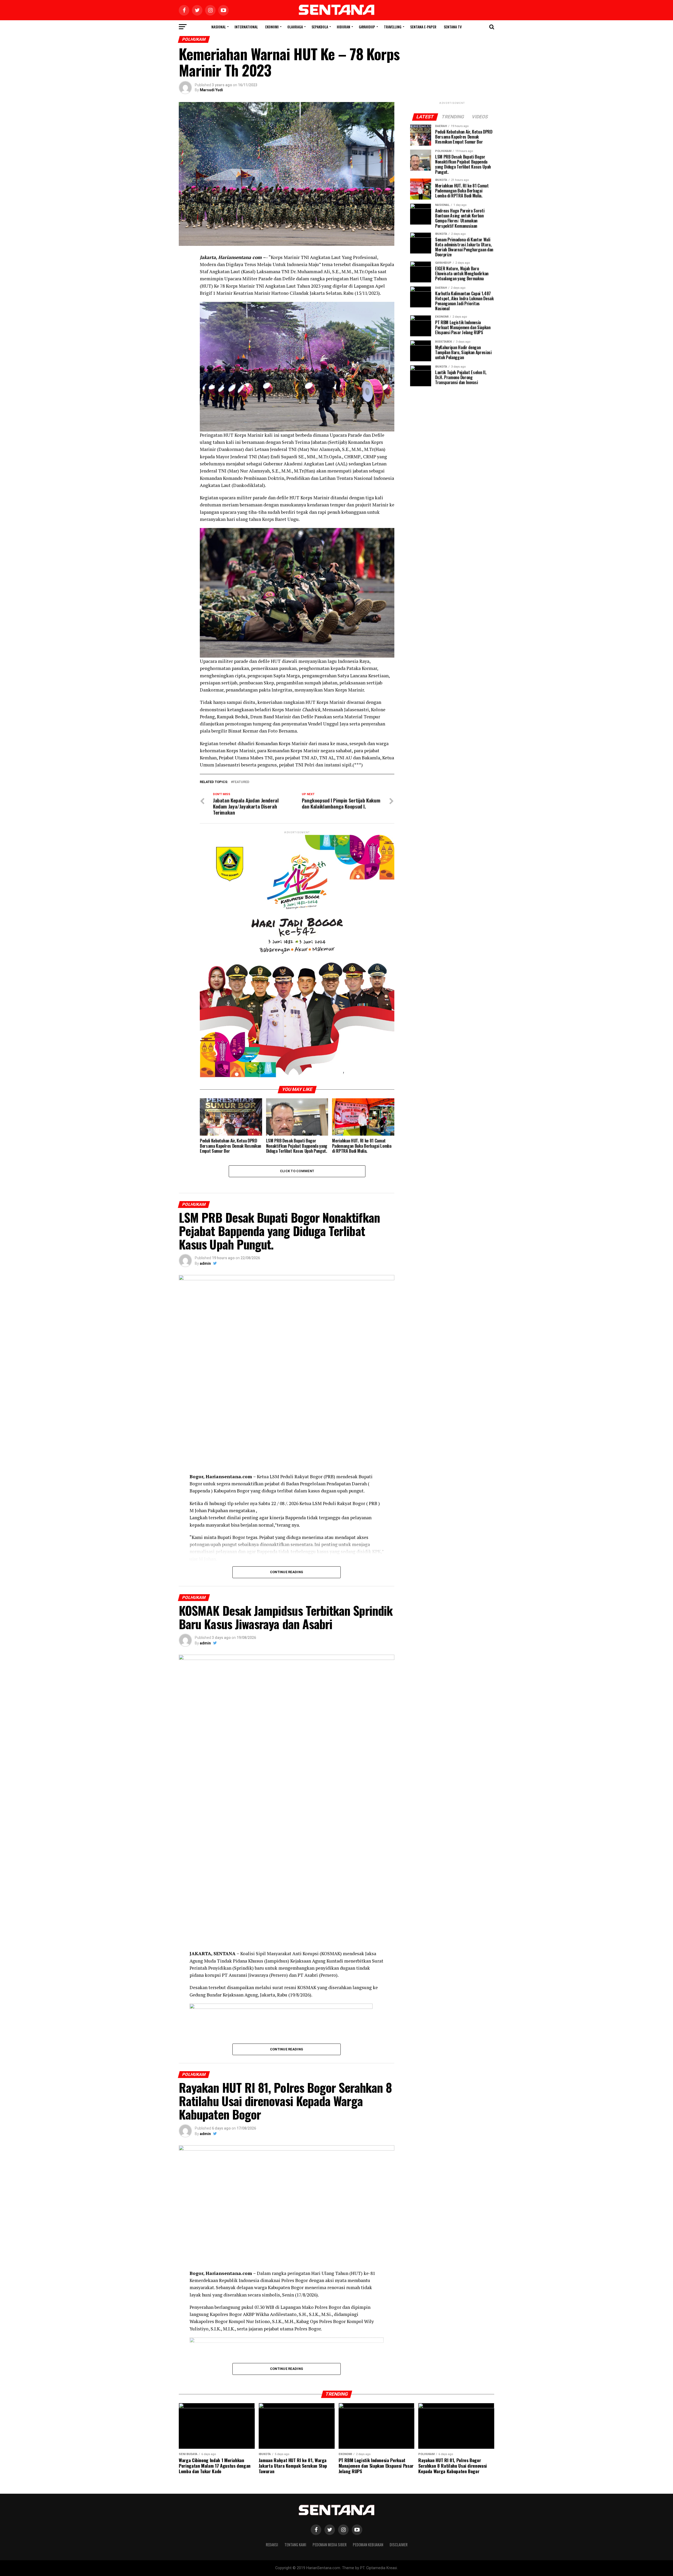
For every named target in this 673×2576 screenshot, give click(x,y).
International (246, 27)
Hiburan (343, 27)
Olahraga (295, 27)
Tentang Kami (295, 2545)
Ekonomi (272, 27)
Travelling (393, 27)
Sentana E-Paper (423, 27)
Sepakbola (320, 27)
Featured (241, 782)
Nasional (219, 27)
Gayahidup (367, 27)
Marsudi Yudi (211, 90)
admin (205, 1263)
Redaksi (272, 2545)
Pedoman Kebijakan (368, 2545)
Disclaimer (399, 2545)
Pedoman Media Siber (330, 2545)
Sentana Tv (453, 27)
